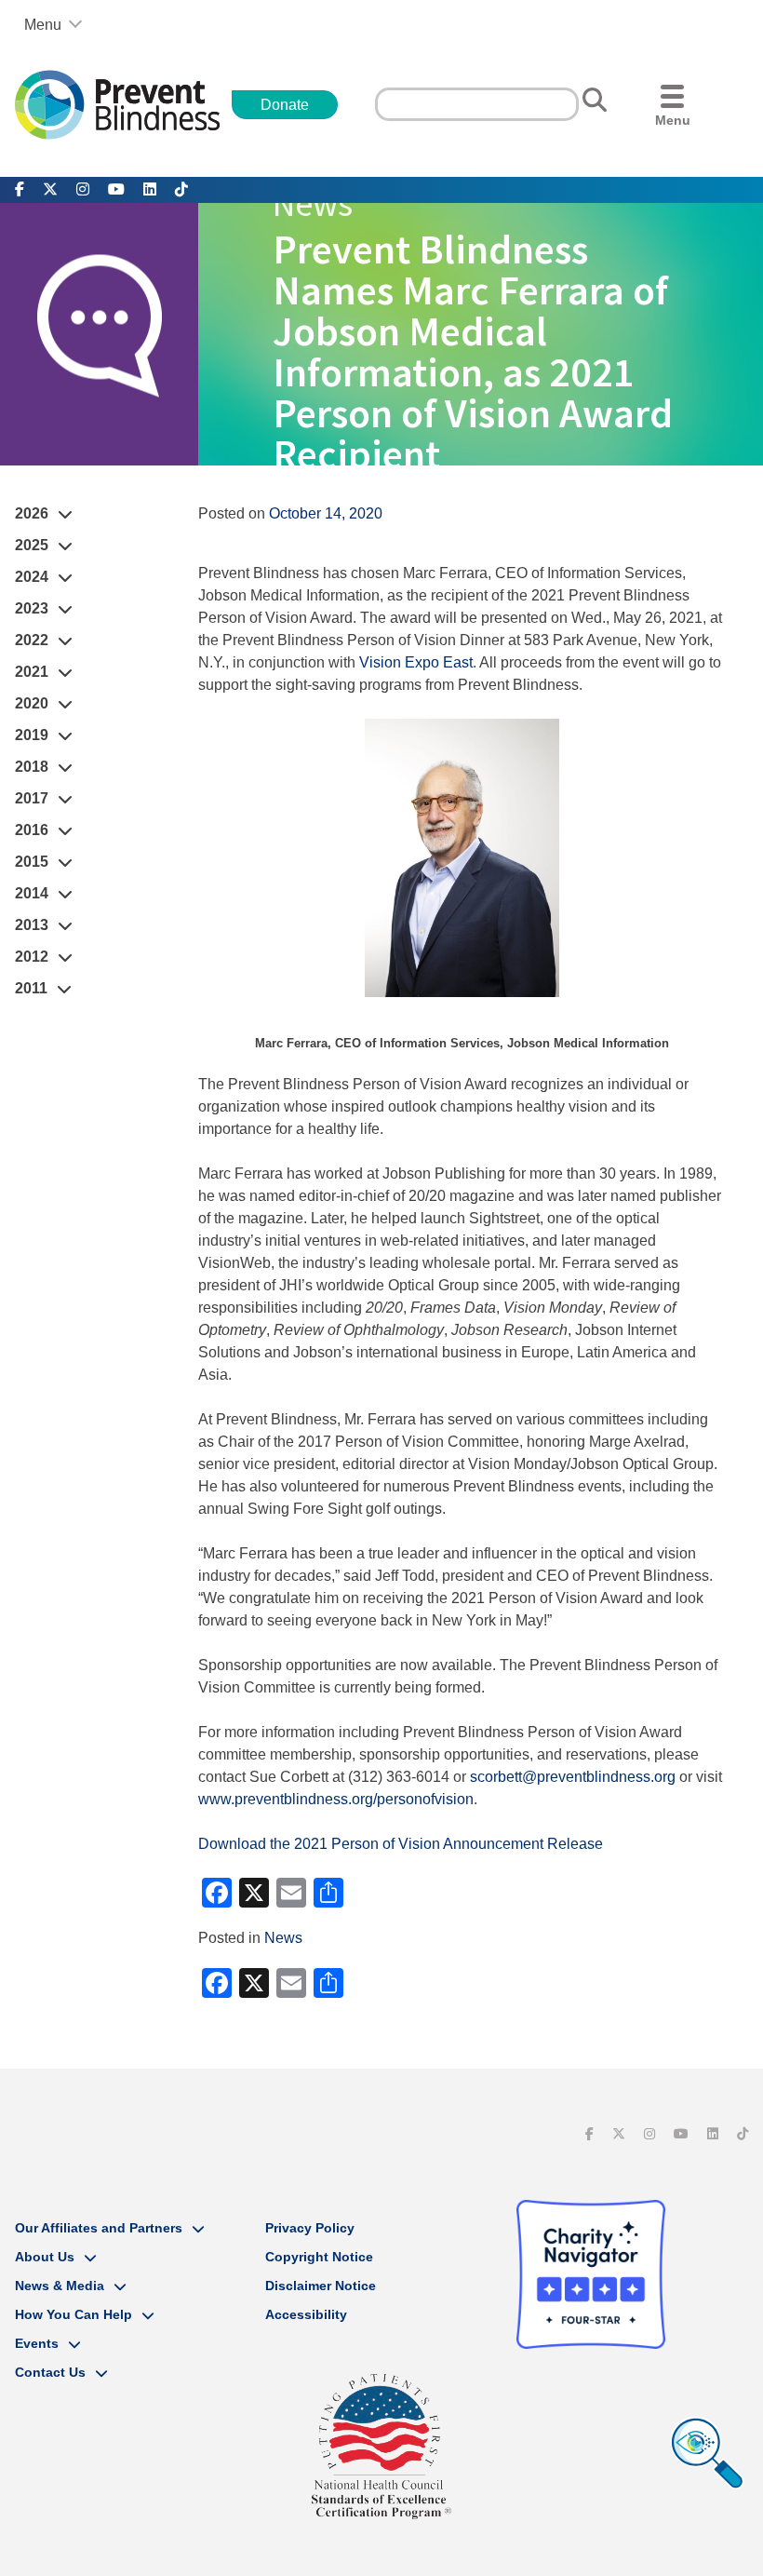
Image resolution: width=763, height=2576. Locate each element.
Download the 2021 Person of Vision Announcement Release (401, 1844)
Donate (285, 105)
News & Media (60, 2286)
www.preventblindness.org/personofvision (336, 1799)
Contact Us (50, 2372)
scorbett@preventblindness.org (573, 1777)
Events (37, 2343)
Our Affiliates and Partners (99, 2228)
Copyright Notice (319, 2257)
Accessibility (306, 2314)
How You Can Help (74, 2314)
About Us (45, 2257)
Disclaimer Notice (321, 2286)
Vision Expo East (416, 662)
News (283, 1938)
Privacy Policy (310, 2228)
